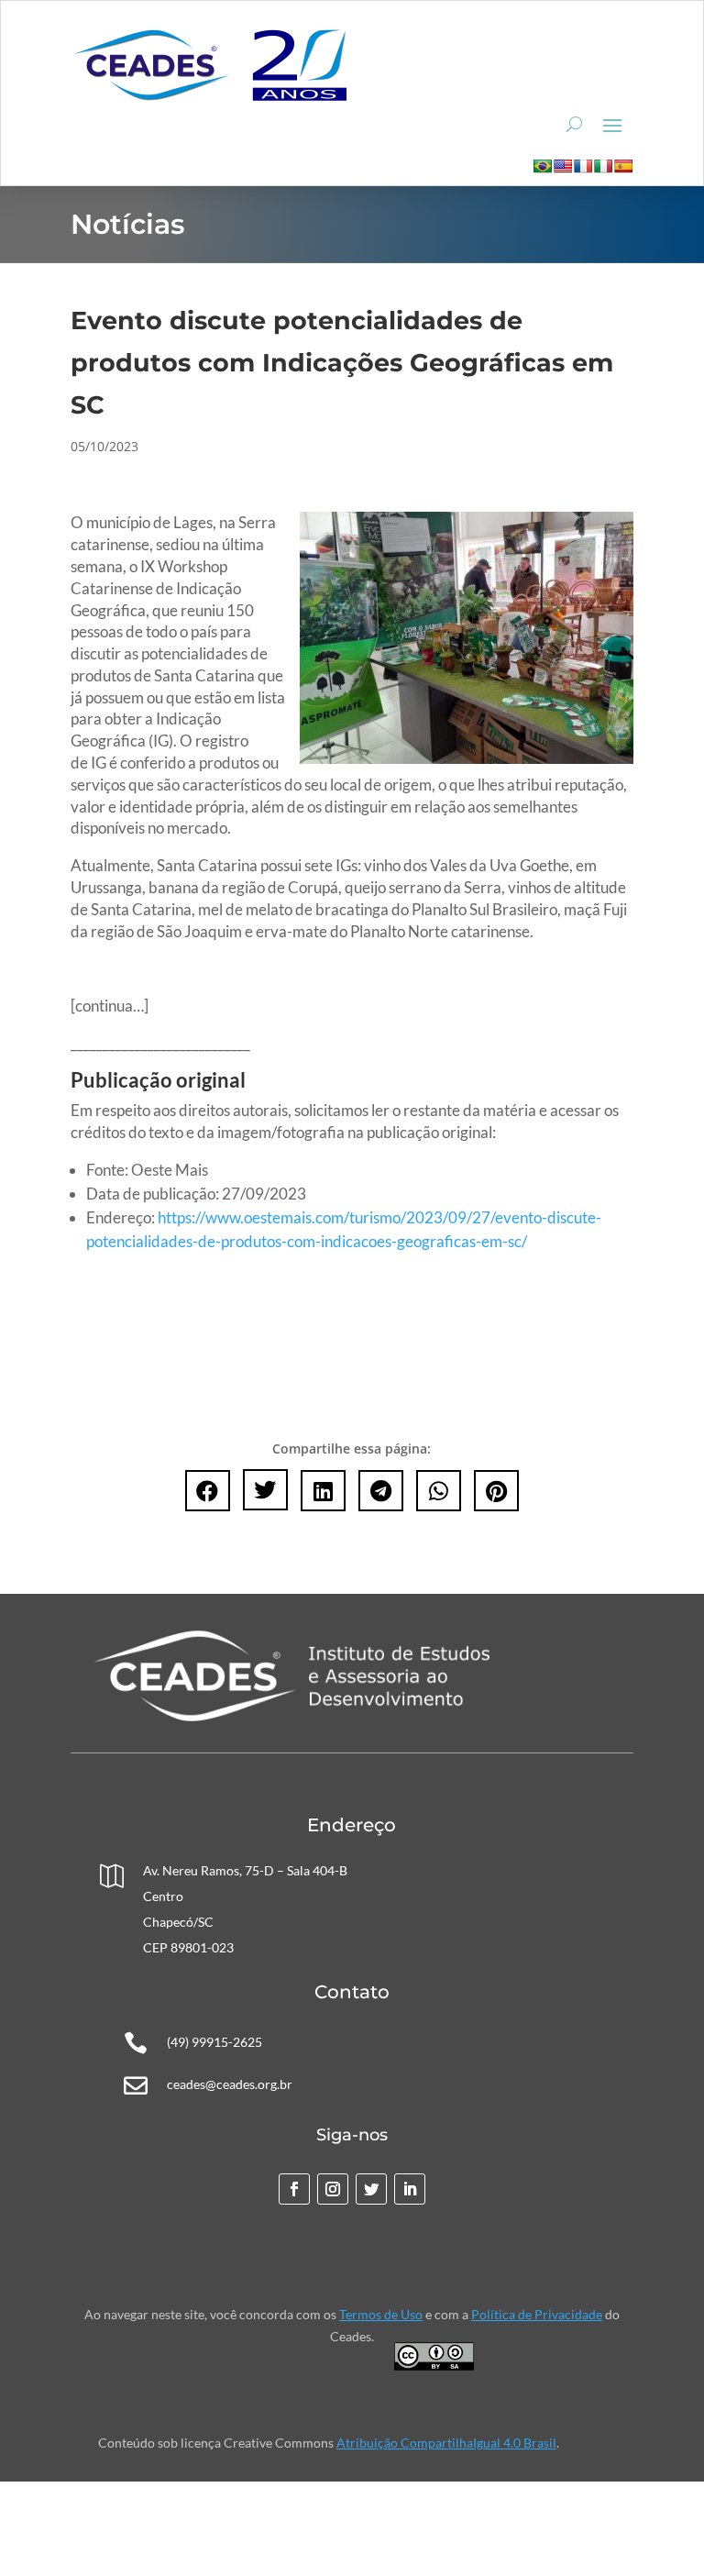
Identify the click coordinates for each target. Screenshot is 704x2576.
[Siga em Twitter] (371, 2189)
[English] (563, 166)
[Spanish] (623, 166)
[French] (583, 166)
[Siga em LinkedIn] (410, 2189)
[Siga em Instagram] (333, 2189)
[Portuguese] (543, 166)
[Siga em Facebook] (294, 2189)
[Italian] (603, 166)
